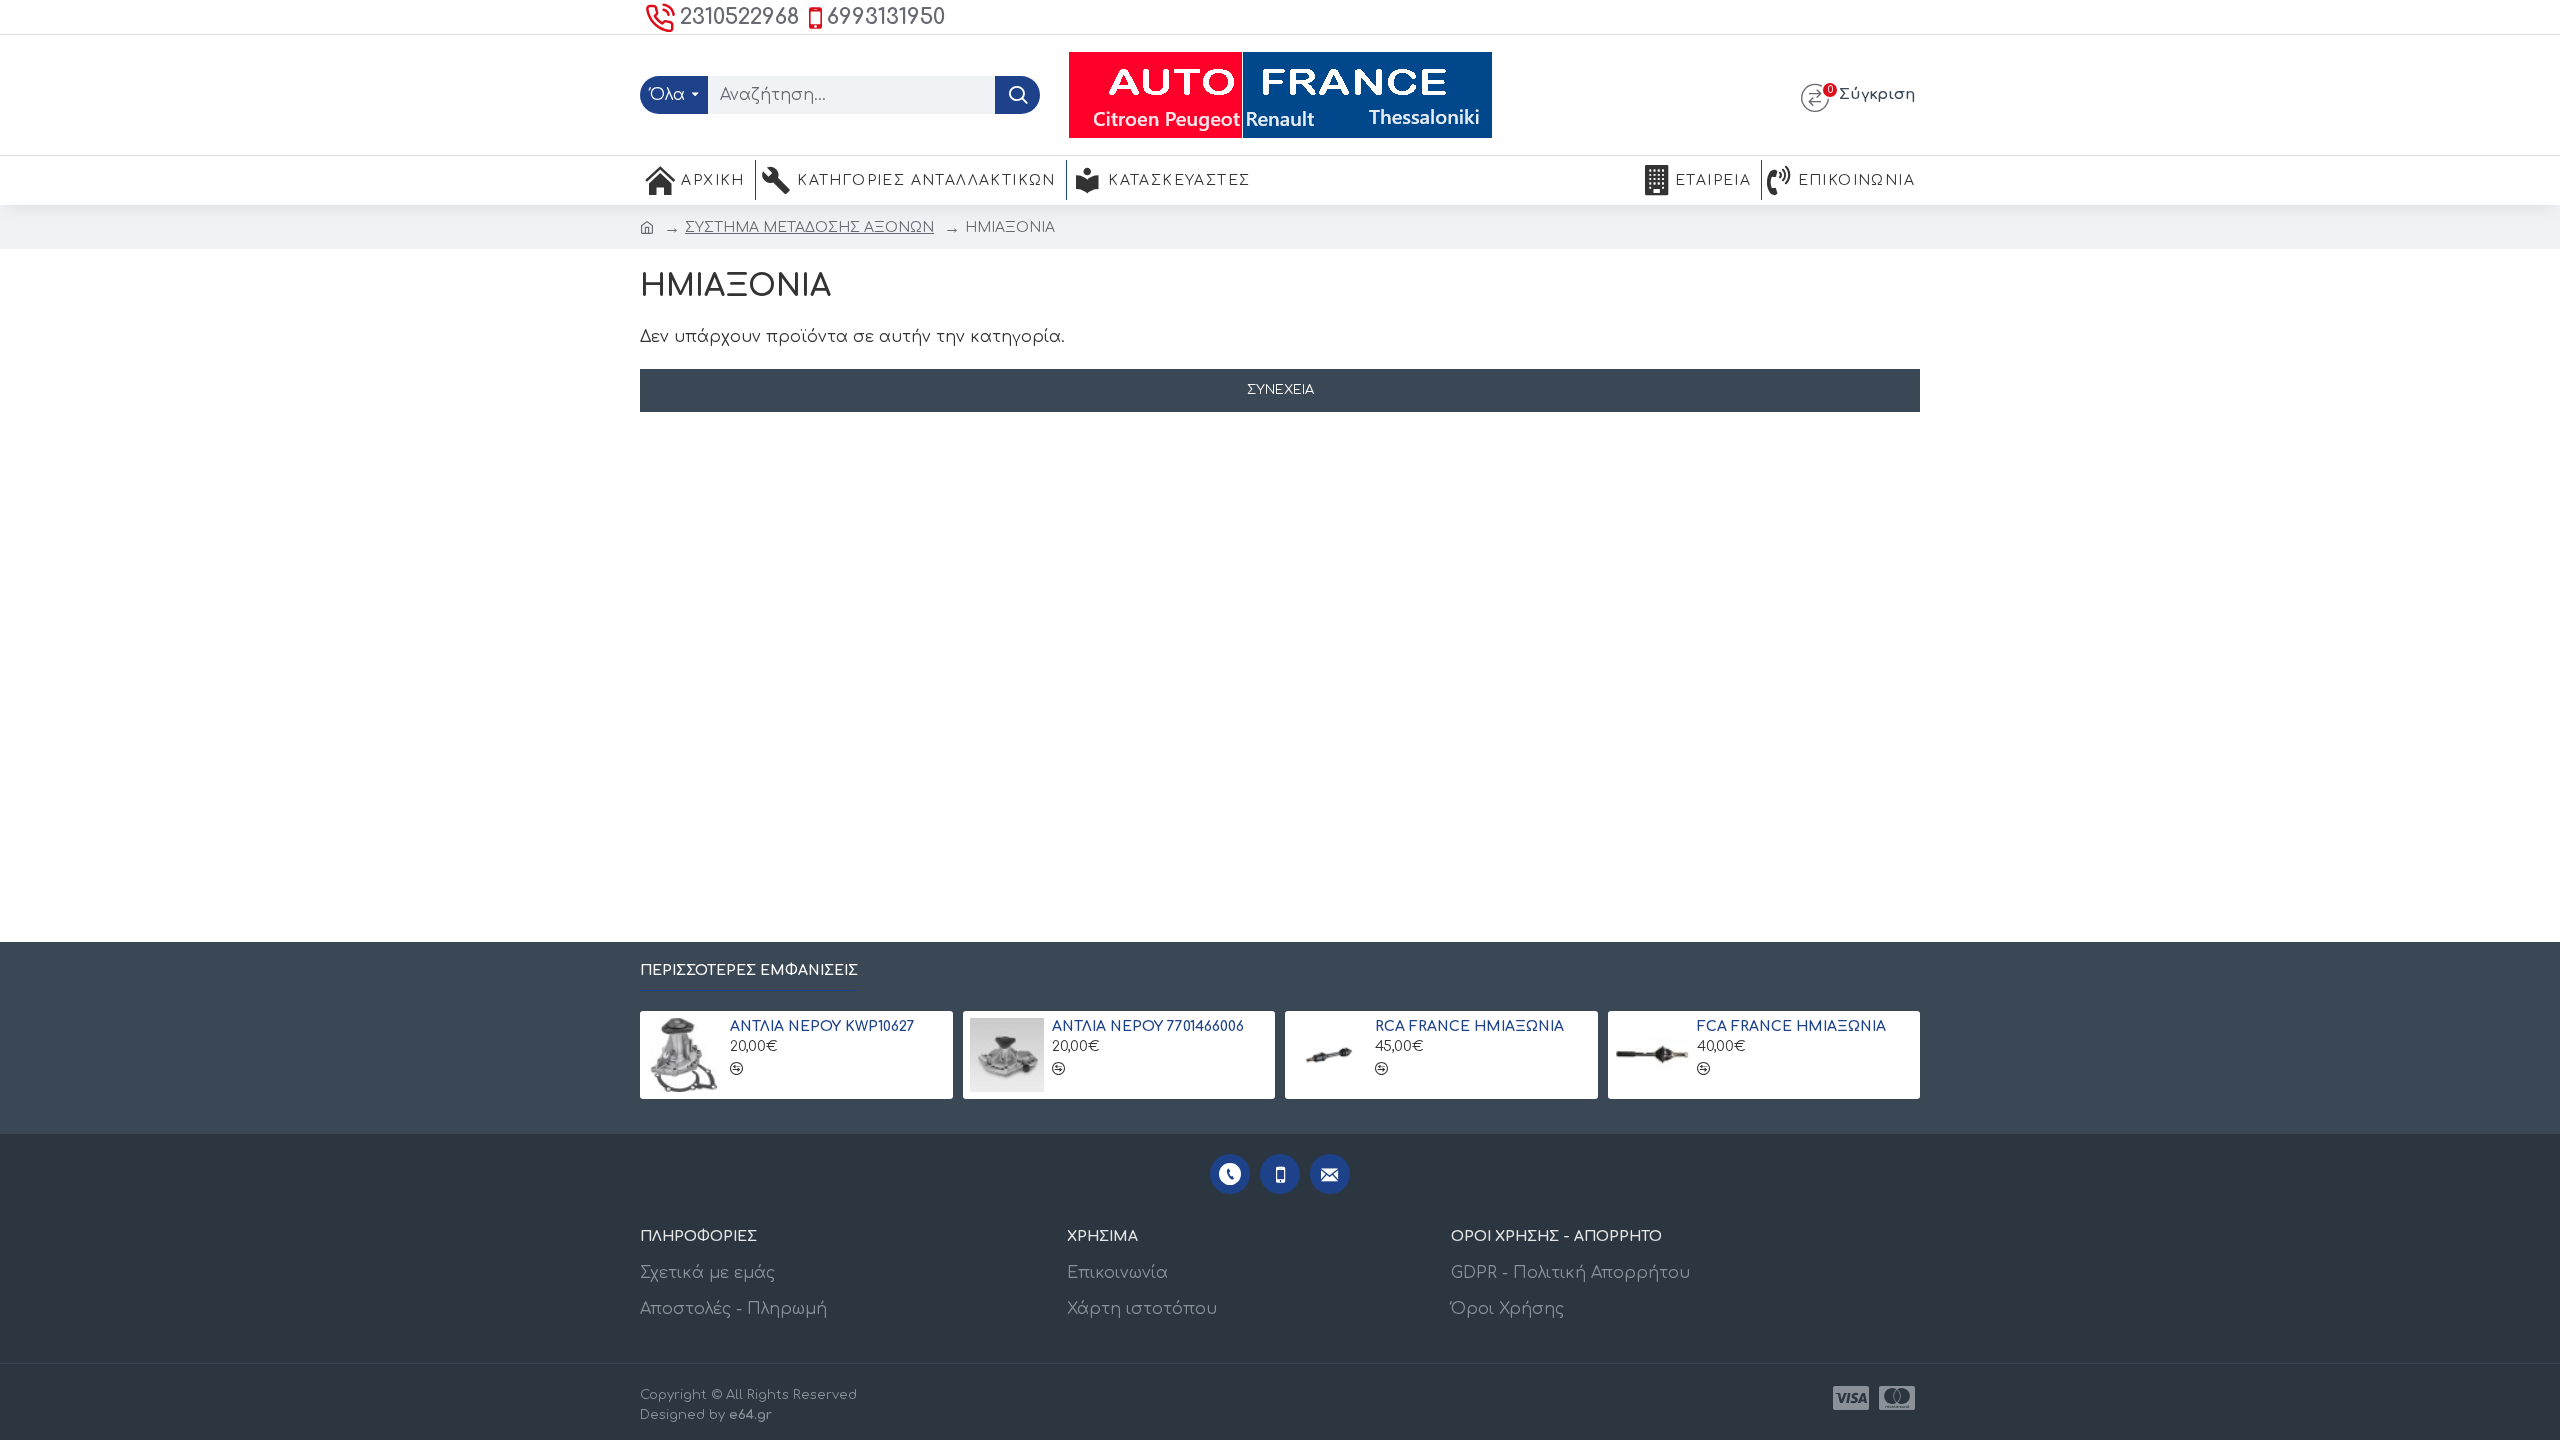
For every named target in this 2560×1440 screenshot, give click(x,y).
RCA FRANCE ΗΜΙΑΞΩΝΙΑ (1469, 1026)
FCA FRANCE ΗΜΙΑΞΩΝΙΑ (1791, 1026)
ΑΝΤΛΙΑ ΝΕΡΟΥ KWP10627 (822, 1026)
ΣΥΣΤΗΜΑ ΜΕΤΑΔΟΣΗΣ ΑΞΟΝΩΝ (809, 227)
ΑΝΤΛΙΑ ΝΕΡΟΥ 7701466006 (1148, 1026)
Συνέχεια (1280, 390)
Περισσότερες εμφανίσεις (749, 970)
